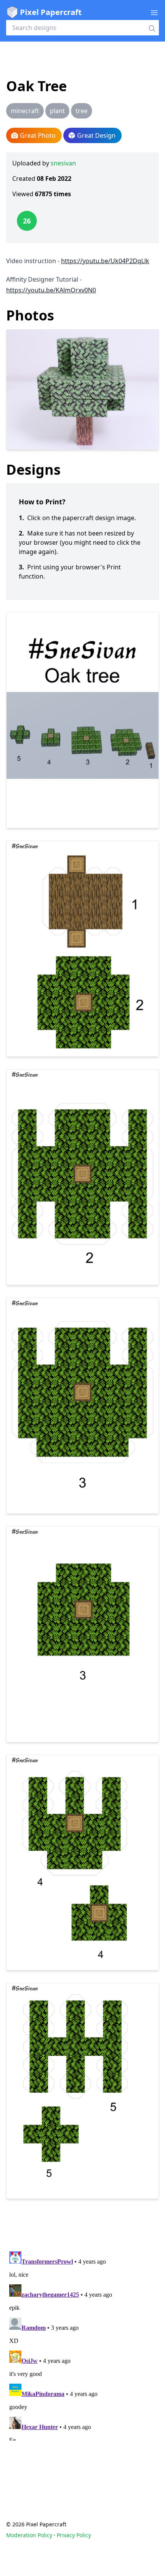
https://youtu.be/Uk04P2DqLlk (105, 261)
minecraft (25, 111)
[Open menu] (154, 12)
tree (82, 111)
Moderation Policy (29, 2535)
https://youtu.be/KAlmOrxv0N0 (51, 290)
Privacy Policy (74, 2535)
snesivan (63, 163)
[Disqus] (82, 2344)
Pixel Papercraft (51, 12)
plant (57, 111)
